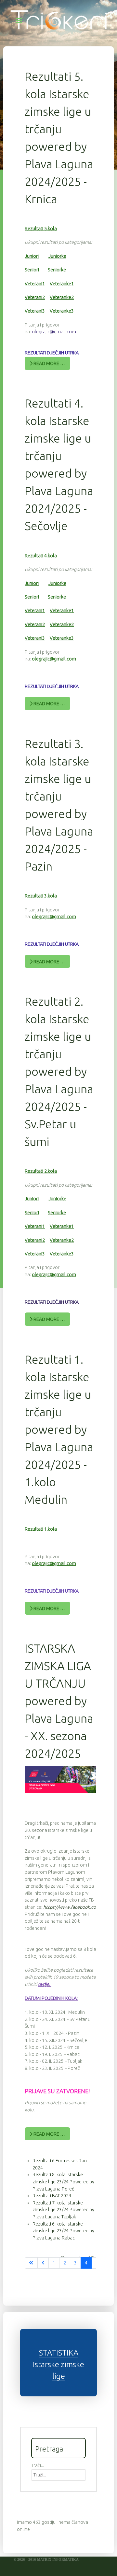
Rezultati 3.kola (41, 896)
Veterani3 (35, 311)
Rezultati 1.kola (41, 1529)
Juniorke (57, 256)
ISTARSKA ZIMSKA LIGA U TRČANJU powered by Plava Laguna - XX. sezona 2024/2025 (59, 1701)
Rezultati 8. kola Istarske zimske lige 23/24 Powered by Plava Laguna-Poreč (63, 2182)
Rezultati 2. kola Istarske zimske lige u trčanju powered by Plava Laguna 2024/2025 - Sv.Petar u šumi (59, 1071)
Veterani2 (35, 297)
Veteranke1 (62, 284)
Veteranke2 (62, 297)
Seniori (32, 270)
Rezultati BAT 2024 (52, 2196)
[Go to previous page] (43, 2263)
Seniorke (57, 270)
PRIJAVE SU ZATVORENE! (57, 2091)
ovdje (44, 1984)
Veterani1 (35, 284)
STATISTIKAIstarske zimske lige (58, 2364)
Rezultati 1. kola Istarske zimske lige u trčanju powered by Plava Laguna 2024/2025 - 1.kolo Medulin (59, 1429)
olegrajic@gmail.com (54, 332)
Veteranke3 (62, 311)
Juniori (32, 256)
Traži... (38, 2465)
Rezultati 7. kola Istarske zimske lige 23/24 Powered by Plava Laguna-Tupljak (63, 2210)
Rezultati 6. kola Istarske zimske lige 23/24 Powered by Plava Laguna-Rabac (63, 2231)
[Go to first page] (31, 2263)
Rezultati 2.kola (41, 1171)
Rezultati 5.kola (41, 229)
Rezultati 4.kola (41, 556)
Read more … (49, 363)
